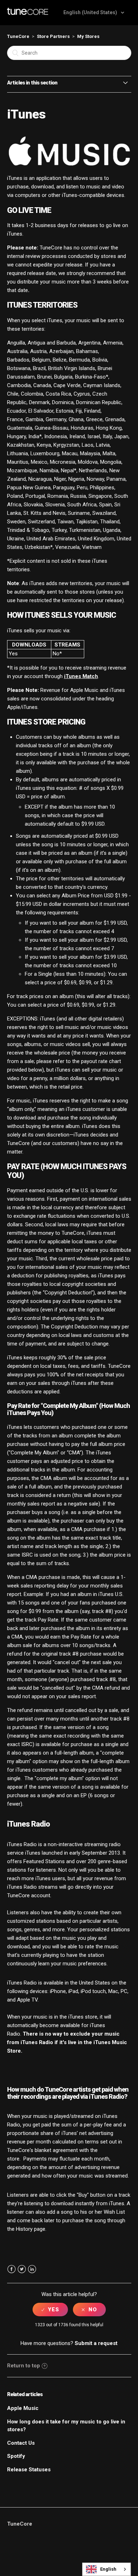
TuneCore (18, 36)
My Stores (88, 36)
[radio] (50, 2310)
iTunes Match (81, 676)
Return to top (24, 2366)
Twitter (22, 2269)
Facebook (11, 2269)
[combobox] (107, 2569)
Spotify (16, 2456)
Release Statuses (29, 2470)
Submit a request (96, 2343)
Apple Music (23, 2408)
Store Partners (53, 36)
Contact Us (21, 2443)
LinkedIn (32, 2269)
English (108, 2569)
